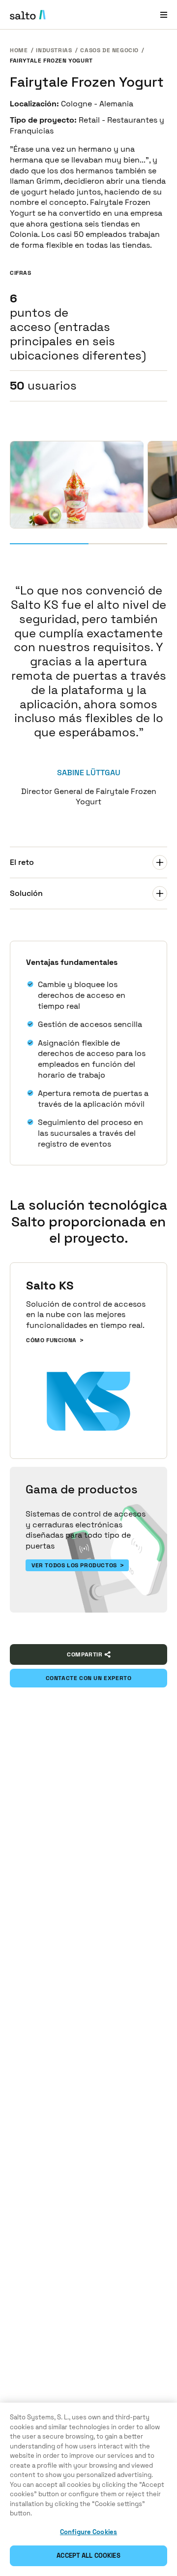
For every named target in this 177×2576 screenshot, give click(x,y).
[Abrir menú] (164, 15)
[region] (88, 2489)
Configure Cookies (88, 2532)
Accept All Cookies (88, 2556)
